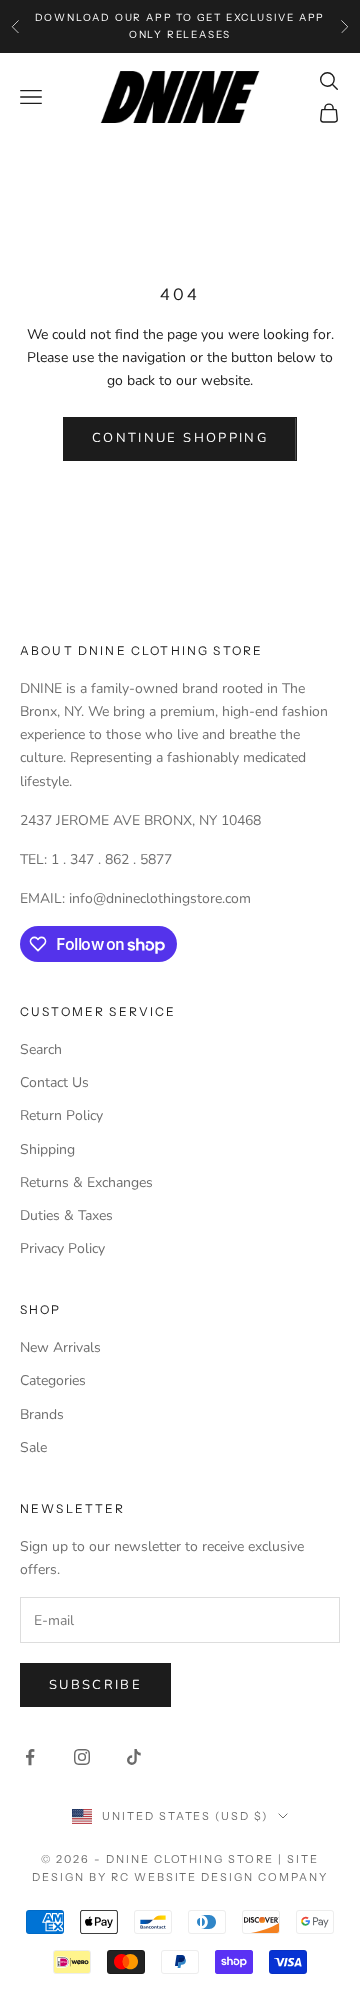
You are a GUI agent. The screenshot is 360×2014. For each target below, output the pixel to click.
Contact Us (54, 1082)
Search (41, 1049)
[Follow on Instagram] (82, 1757)
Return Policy (61, 1115)
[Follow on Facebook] (30, 1757)
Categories (53, 1380)
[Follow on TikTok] (134, 1757)
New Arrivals (60, 1347)
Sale (33, 1447)
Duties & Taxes (66, 1215)
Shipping (47, 1149)
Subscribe (95, 1685)
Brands (42, 1414)
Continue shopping (180, 438)
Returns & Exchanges (86, 1182)
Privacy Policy (62, 1248)
